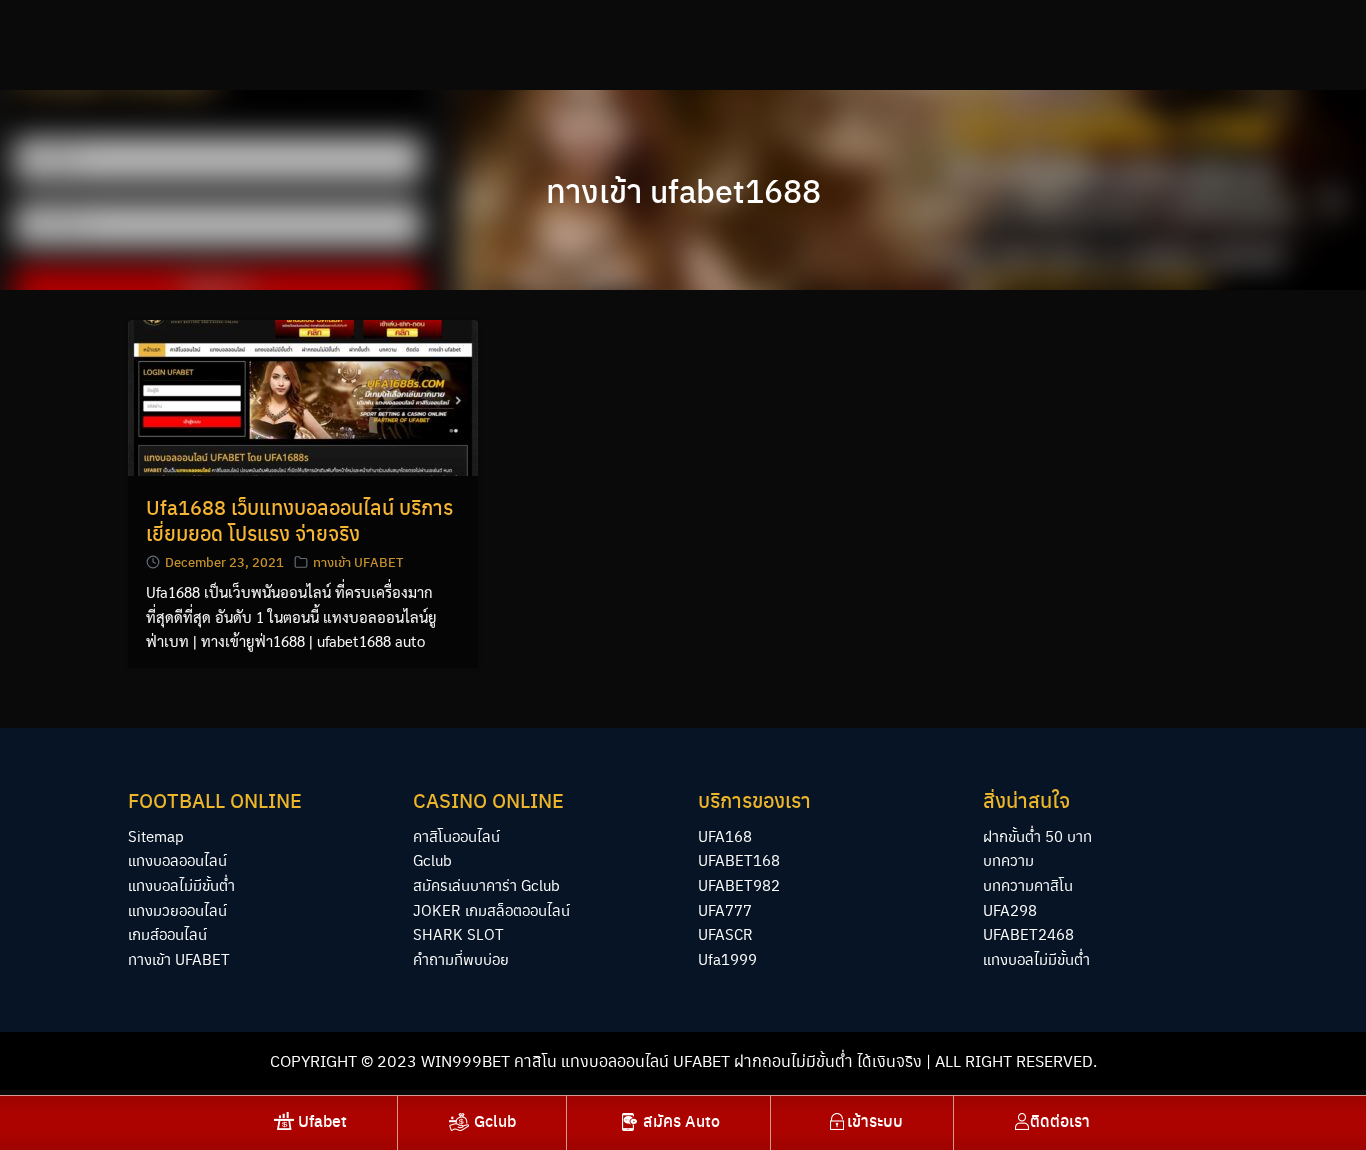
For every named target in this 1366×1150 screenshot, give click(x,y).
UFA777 (725, 909)
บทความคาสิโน (1028, 884)
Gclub (432, 859)
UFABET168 (739, 859)
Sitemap (156, 835)
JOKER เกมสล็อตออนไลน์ (491, 909)
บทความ (1008, 859)
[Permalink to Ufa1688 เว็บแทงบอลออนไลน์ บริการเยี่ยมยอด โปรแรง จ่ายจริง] (303, 395)
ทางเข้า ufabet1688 (683, 190)
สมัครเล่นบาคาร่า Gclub (486, 884)
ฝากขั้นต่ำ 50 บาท (1037, 835)
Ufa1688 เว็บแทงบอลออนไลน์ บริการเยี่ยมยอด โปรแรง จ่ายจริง (299, 519)
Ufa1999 (727, 958)
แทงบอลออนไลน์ (177, 859)
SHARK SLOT (458, 933)
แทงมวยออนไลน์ (177, 909)
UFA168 (725, 835)
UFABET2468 (1028, 933)
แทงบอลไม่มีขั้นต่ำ (181, 884)
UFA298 (1010, 909)
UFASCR (725, 933)
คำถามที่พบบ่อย (461, 958)
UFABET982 (739, 884)
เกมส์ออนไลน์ (167, 933)
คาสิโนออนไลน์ (456, 835)
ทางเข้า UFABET (358, 561)
